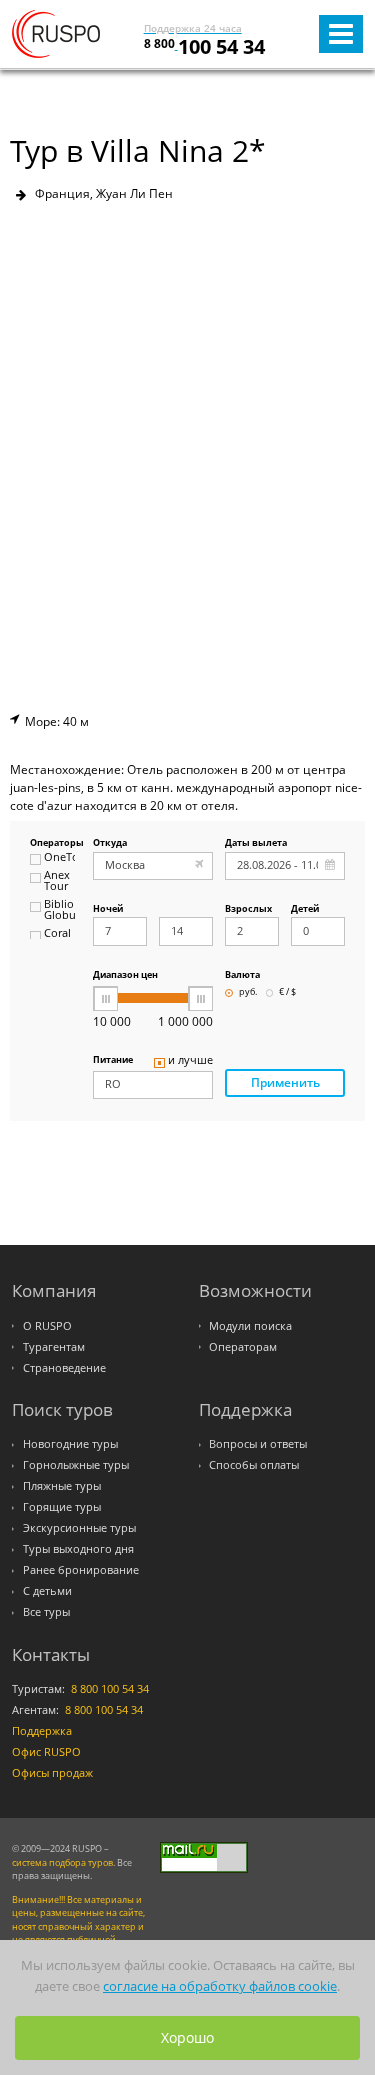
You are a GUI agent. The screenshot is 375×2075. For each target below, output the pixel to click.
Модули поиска (250, 1326)
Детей (305, 909)
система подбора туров (62, 1862)
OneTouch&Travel (59, 858)
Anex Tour (57, 881)
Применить (285, 1082)
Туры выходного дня (78, 1549)
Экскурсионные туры (79, 1528)
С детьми (47, 1591)
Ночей (108, 909)
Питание (113, 1060)
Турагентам (54, 1347)
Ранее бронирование (81, 1570)
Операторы (52, 843)
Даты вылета (256, 843)
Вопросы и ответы (258, 1444)
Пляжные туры (62, 1486)
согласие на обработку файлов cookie (220, 1986)
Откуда (110, 843)
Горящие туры (62, 1507)
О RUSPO (47, 1326)
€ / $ (287, 992)
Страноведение (64, 1368)
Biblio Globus (59, 910)
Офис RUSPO (46, 1752)
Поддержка (42, 1731)
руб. (248, 992)
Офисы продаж (52, 1773)
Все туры (46, 1612)
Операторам (243, 1347)
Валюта (242, 975)
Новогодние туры (70, 1444)
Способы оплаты (254, 1465)
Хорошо (187, 2037)
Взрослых (248, 909)
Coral (57, 934)
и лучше (190, 1061)
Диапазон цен (125, 975)
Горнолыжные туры (76, 1465)
